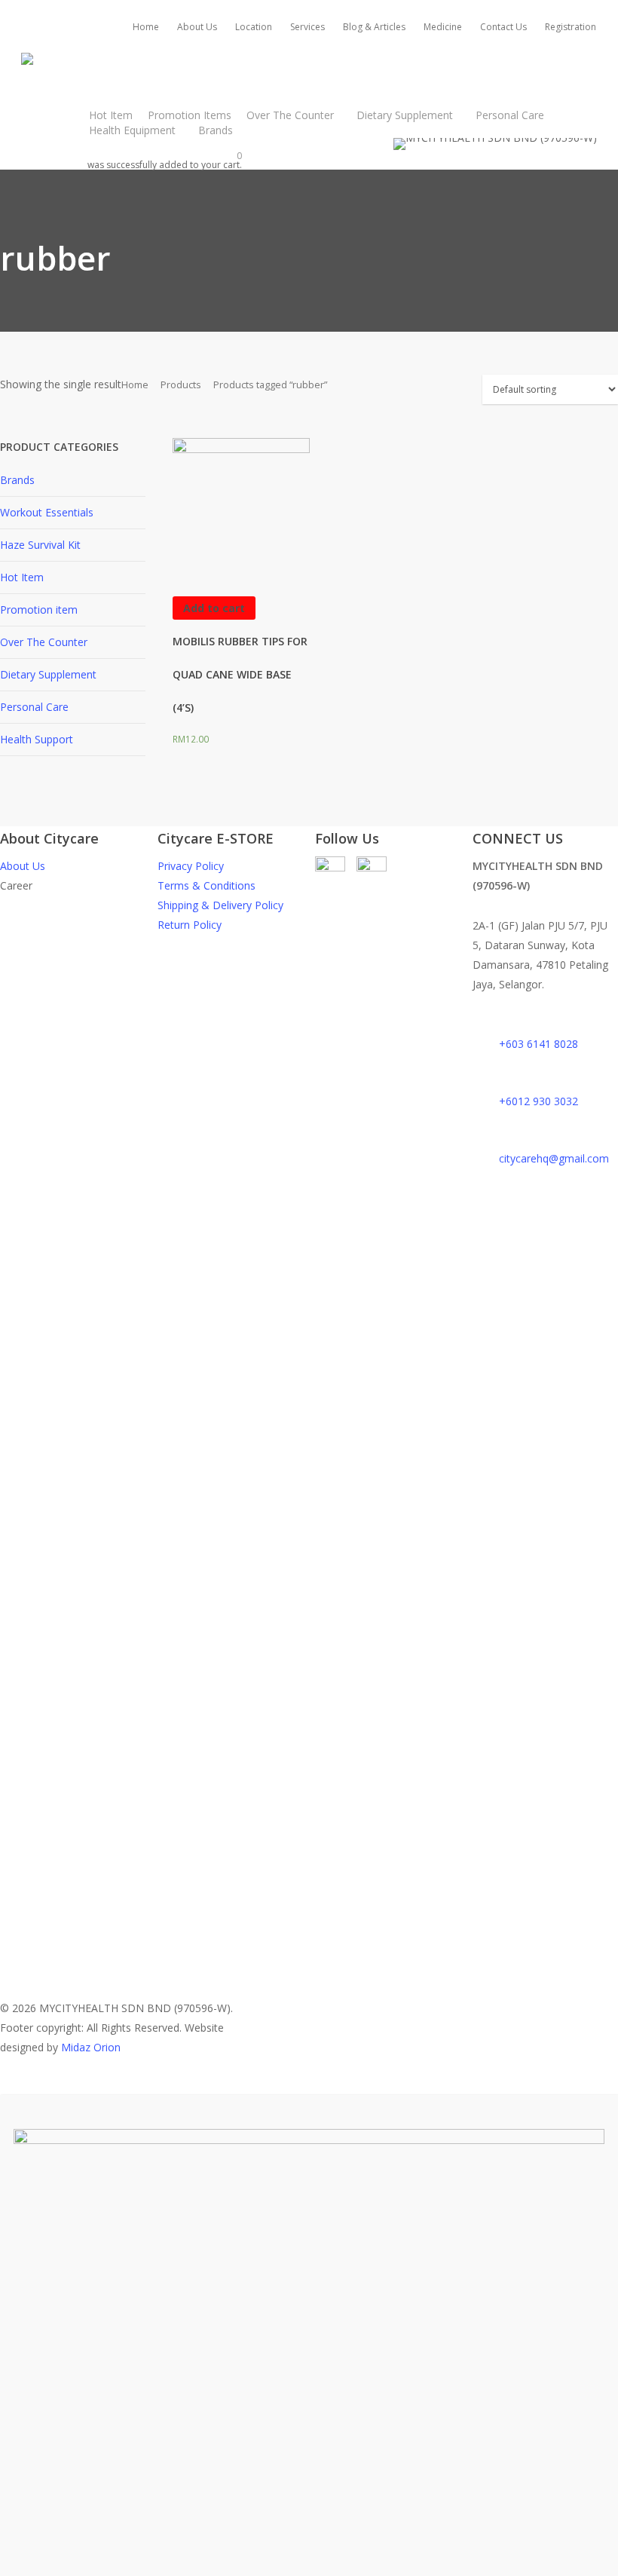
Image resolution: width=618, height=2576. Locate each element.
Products (181, 384)
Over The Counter (44, 642)
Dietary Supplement (48, 674)
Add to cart (214, 608)
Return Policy (190, 925)
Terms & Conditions (207, 885)
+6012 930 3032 (538, 1101)
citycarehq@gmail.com (554, 1158)
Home (135, 384)
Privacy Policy (191, 866)
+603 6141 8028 (538, 1044)
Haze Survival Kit (40, 545)
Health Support (37, 739)
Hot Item (22, 577)
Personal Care (34, 707)
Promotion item (39, 610)
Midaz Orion (91, 2047)
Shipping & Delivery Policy (220, 905)
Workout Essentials (47, 512)
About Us (23, 866)
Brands (17, 480)
